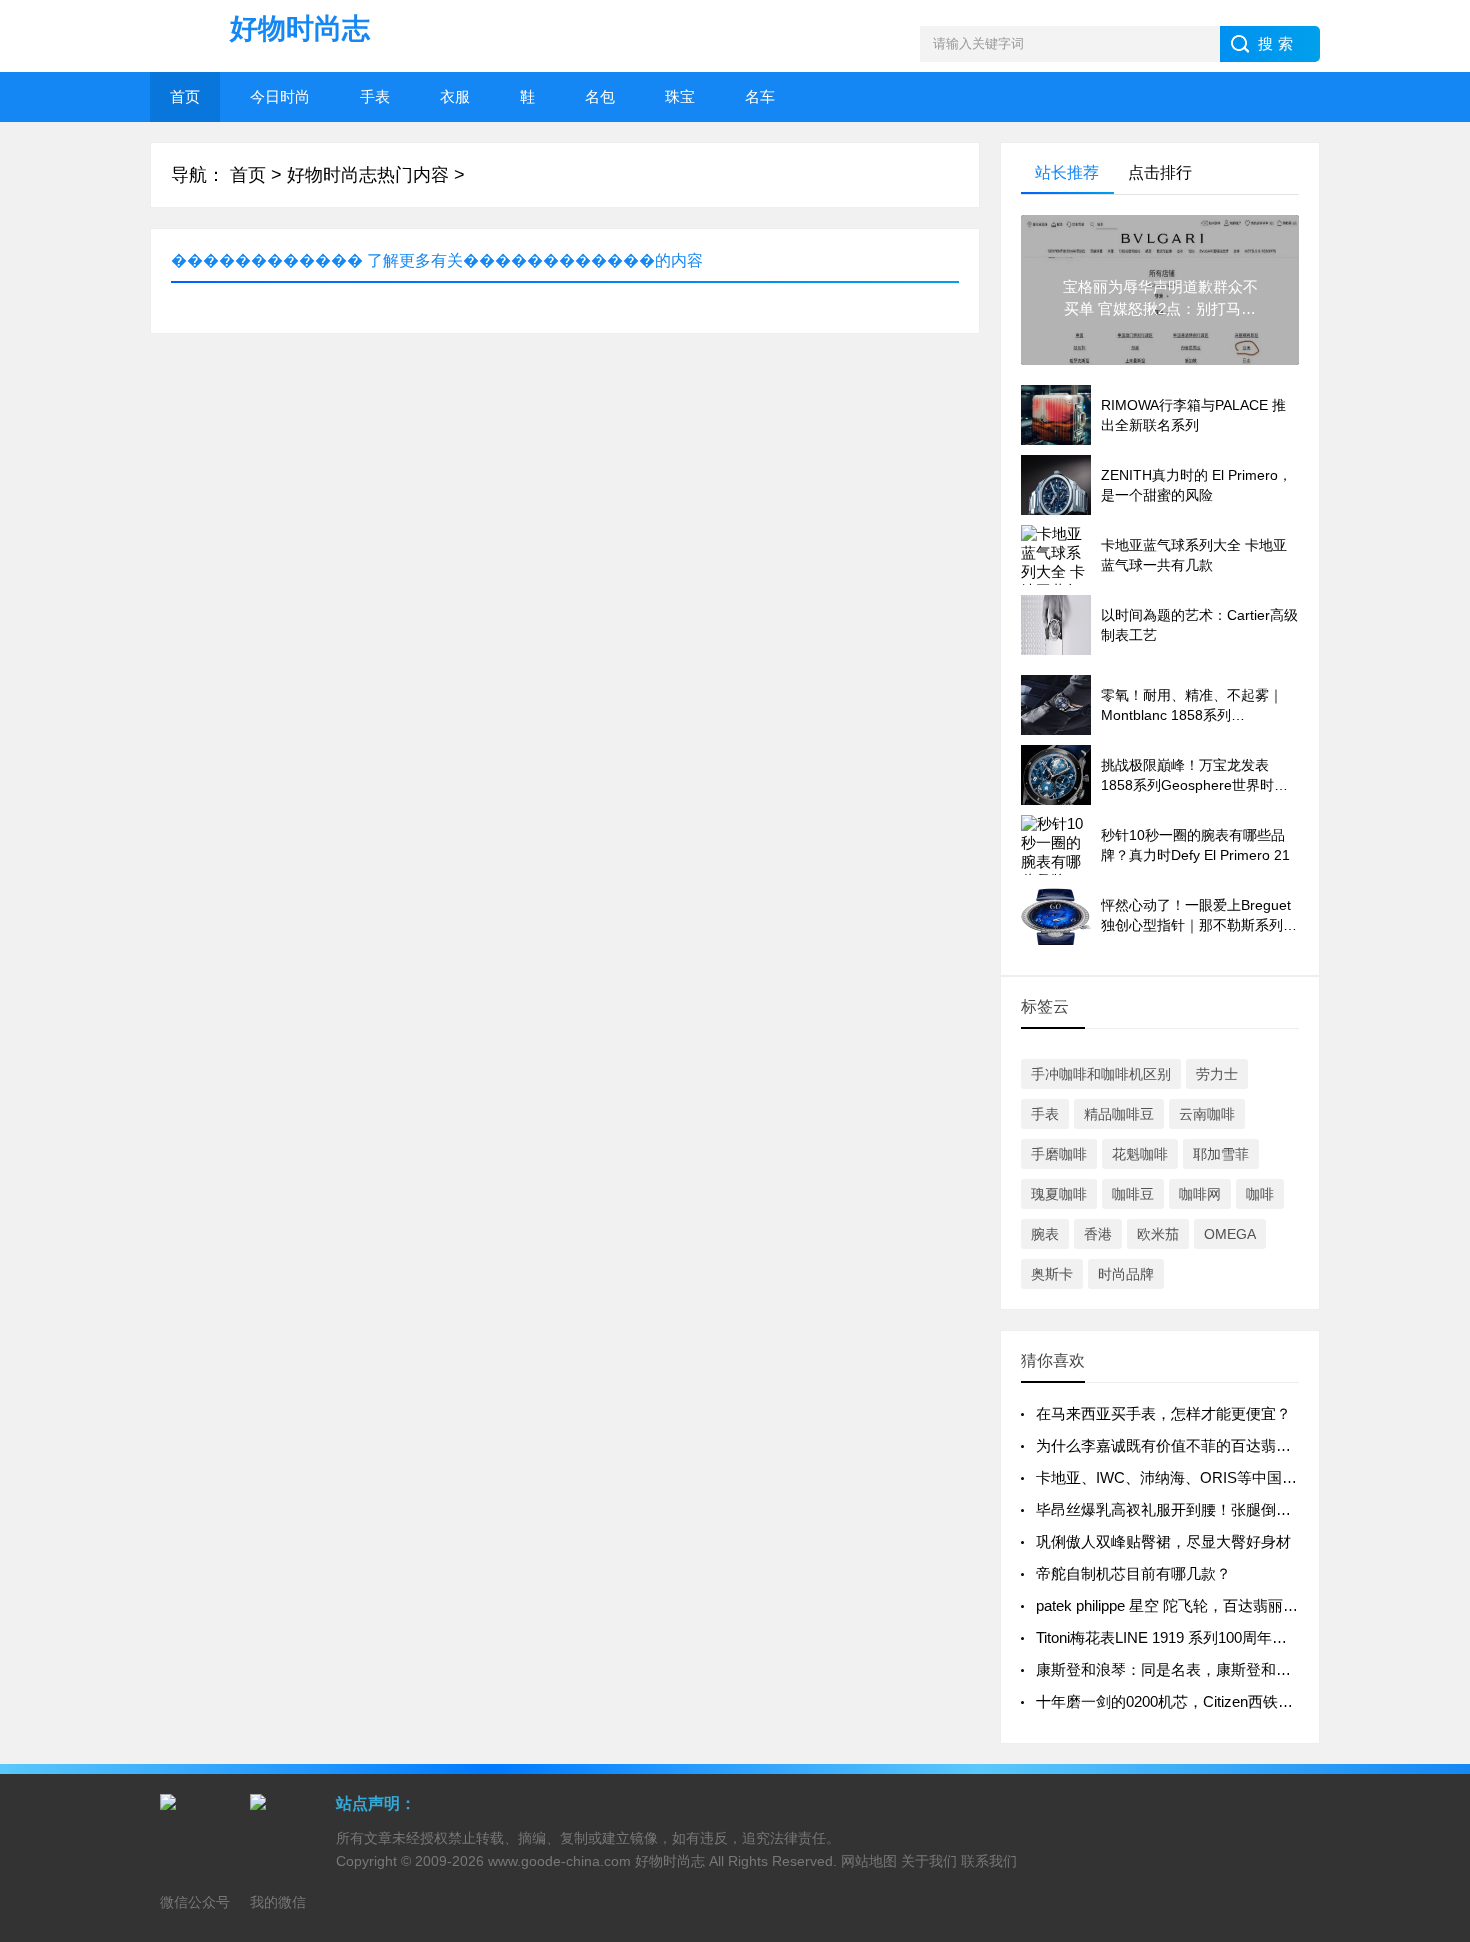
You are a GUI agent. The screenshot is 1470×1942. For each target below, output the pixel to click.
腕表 (1045, 1234)
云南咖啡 (1207, 1114)
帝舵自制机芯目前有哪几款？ (1133, 1573)
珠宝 (680, 96)
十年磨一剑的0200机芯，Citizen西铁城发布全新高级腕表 (1224, 1701)
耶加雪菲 (1221, 1154)
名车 (760, 96)
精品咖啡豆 (1119, 1114)
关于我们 (929, 1861)
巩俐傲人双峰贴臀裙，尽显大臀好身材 (1163, 1541)
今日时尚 (280, 96)
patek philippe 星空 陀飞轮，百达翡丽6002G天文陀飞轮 (1219, 1605)
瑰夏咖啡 (1059, 1194)
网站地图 (869, 1861)
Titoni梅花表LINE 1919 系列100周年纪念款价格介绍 (1206, 1637)
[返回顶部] (1449, 1727)
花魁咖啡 (1140, 1154)
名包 (600, 96)
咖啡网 (1200, 1194)
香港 (1098, 1234)
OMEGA (1230, 1234)
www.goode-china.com (559, 1861)
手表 (375, 96)
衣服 (455, 96)
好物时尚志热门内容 (368, 175)
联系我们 (989, 1861)
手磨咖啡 (1059, 1154)
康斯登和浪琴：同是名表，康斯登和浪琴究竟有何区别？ (1223, 1669)
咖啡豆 (1133, 1194)
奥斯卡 (1052, 1274)
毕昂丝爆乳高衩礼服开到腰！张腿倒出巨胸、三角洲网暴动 (1231, 1509)
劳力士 (1217, 1074)
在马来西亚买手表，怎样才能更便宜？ (1163, 1413)
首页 (185, 96)
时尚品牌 (1126, 1274)
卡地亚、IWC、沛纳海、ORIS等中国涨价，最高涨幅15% (1226, 1477)
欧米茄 (1158, 1234)
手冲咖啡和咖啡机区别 (1101, 1074)
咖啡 (1260, 1194)
